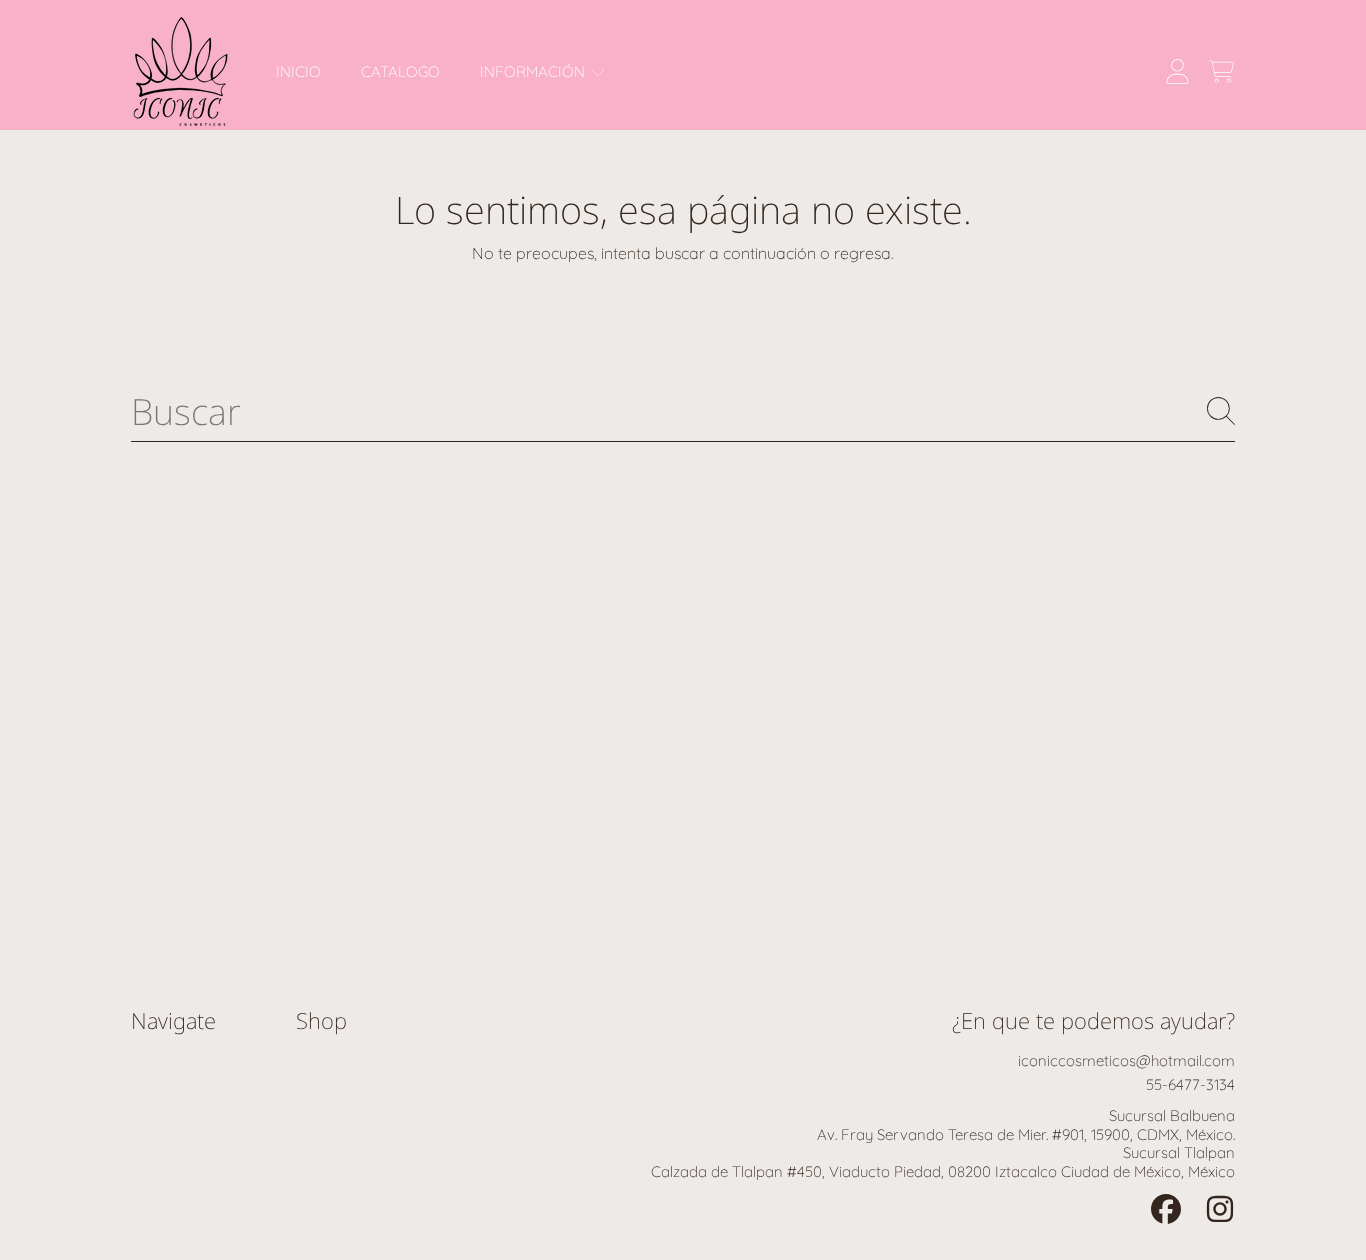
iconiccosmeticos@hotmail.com (1126, 1060)
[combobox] (683, 411)
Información (534, 71)
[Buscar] (1221, 411)
